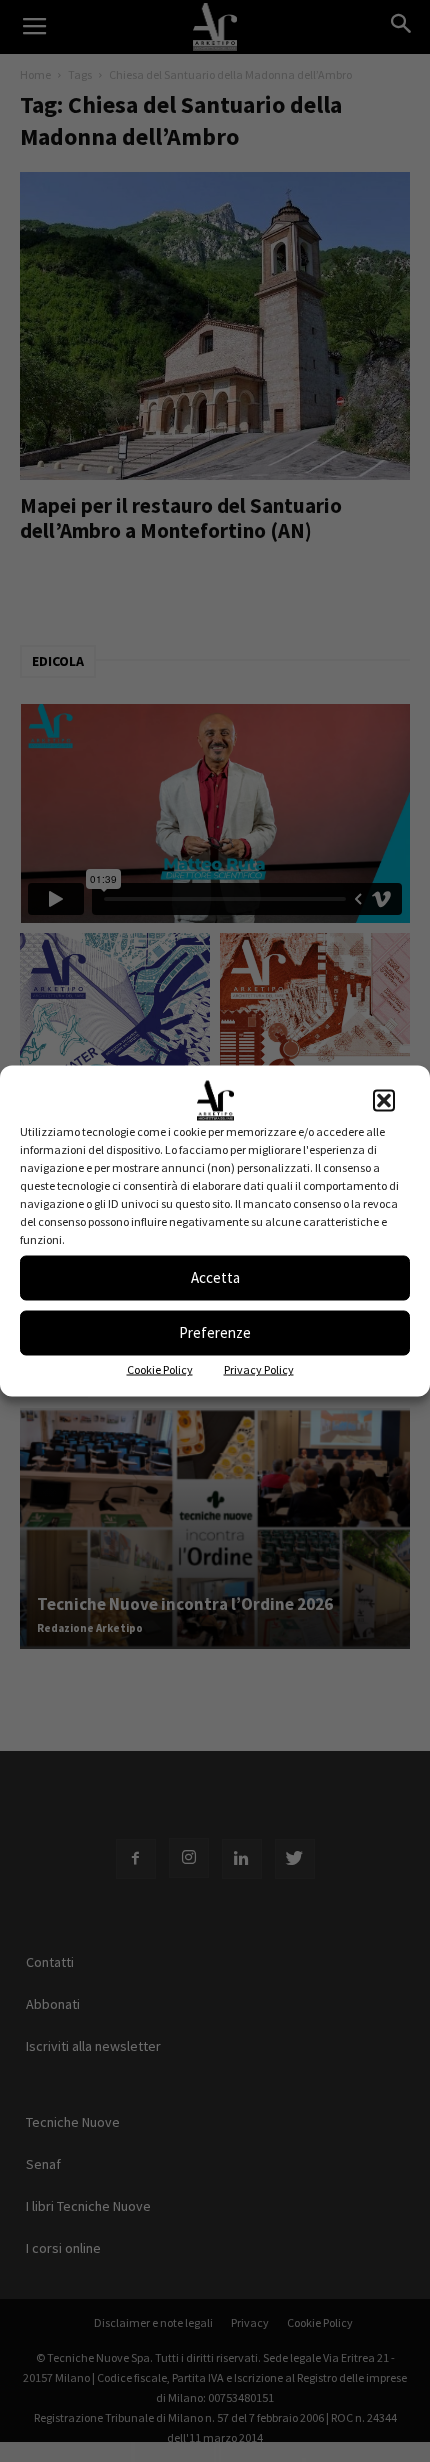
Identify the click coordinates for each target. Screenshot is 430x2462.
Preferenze (215, 1332)
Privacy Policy (259, 1368)
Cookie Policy (160, 1368)
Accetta (215, 1277)
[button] (384, 1100)
